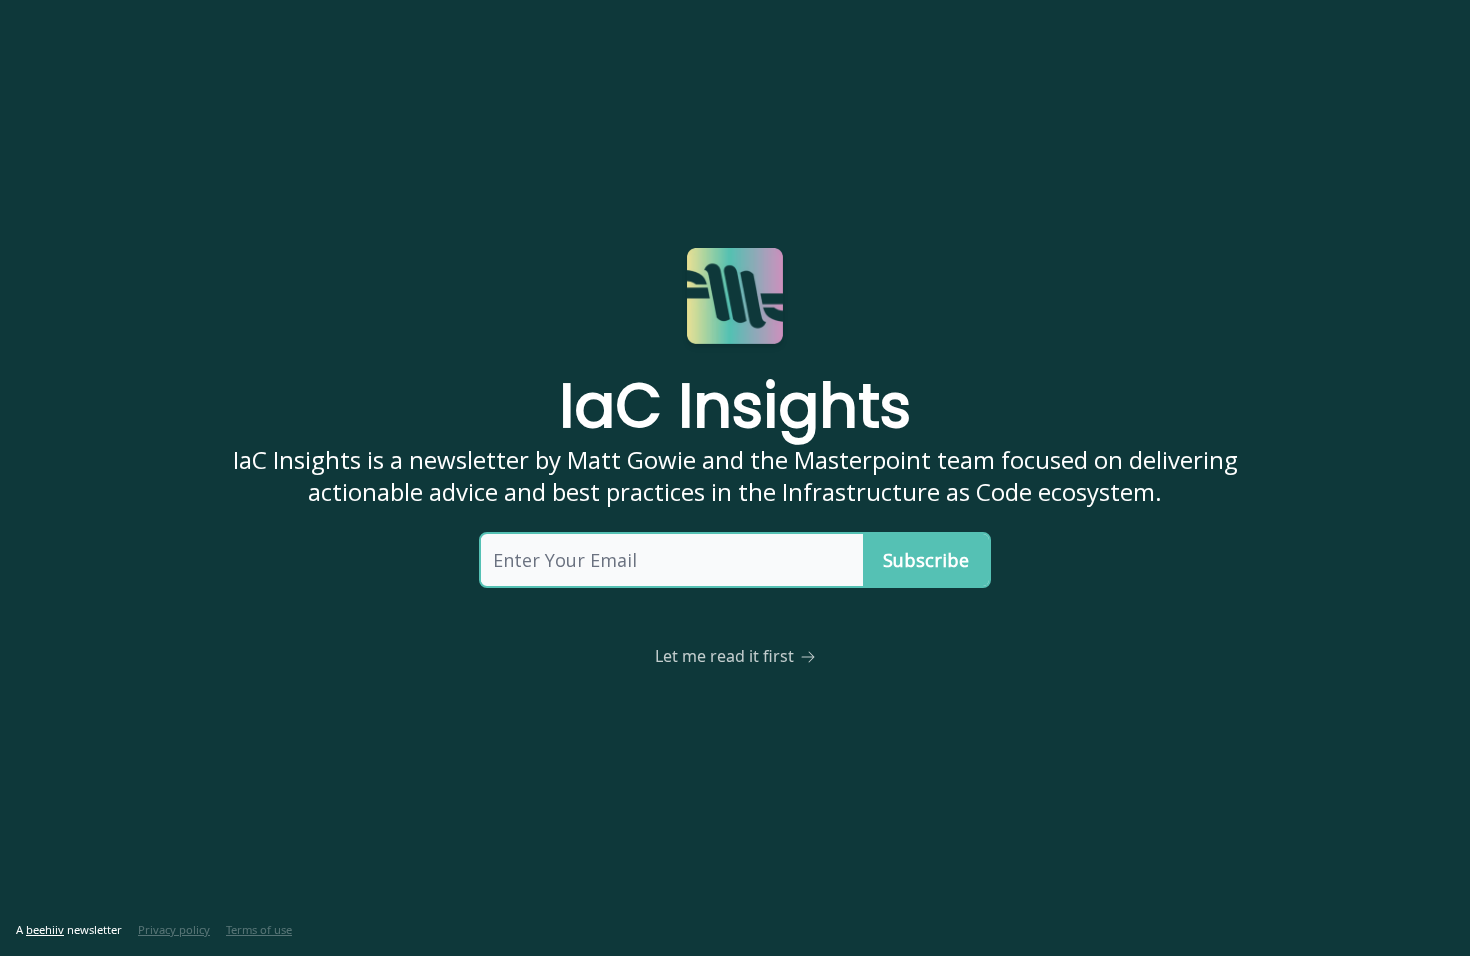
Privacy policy (174, 929)
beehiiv (45, 929)
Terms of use (259, 929)
